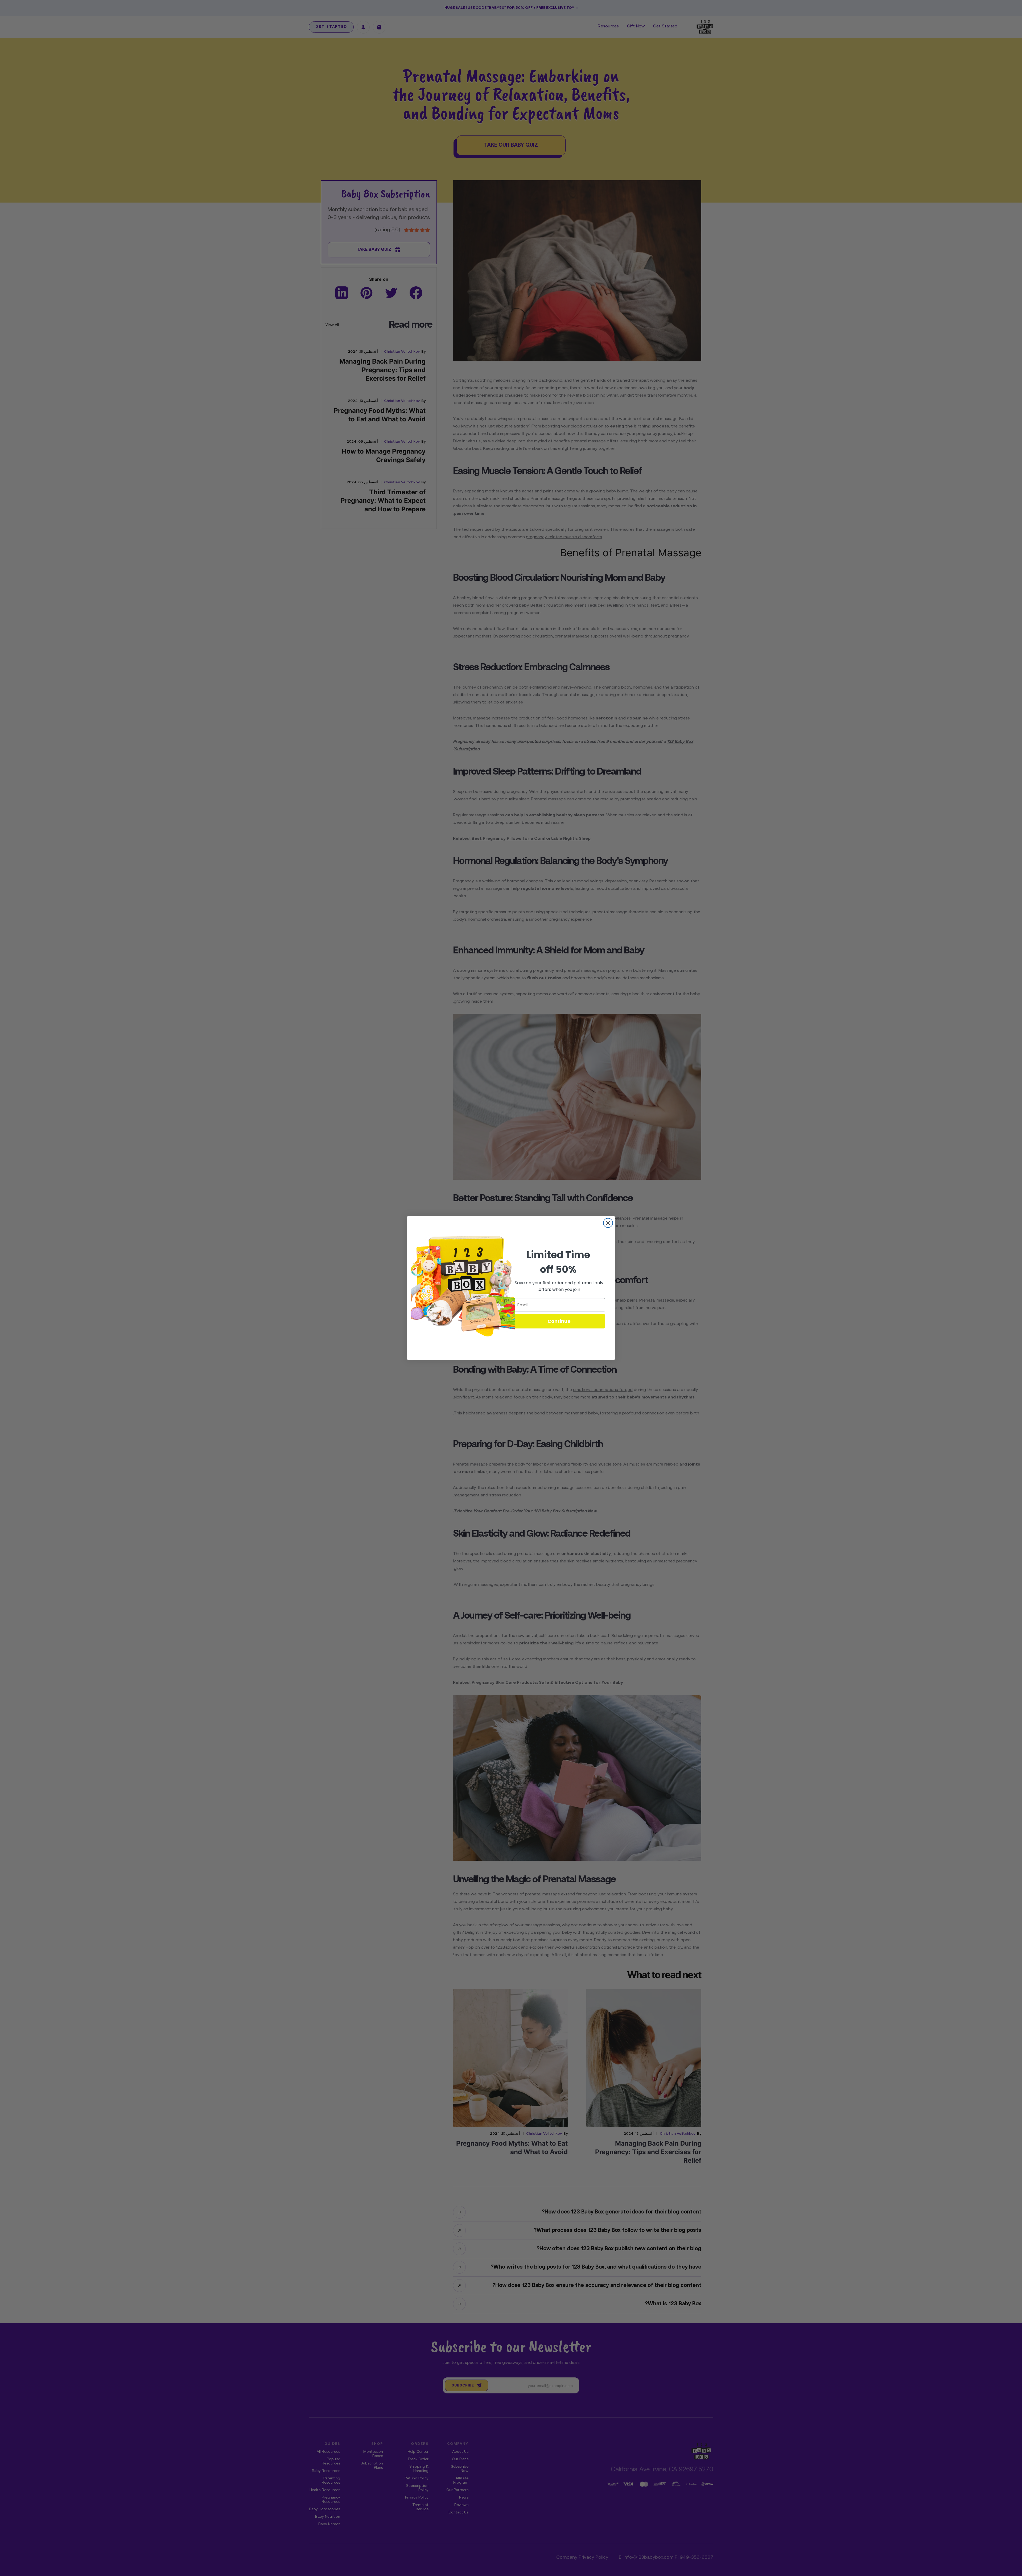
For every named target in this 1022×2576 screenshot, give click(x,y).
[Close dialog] (608, 1223)
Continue (559, 1321)
